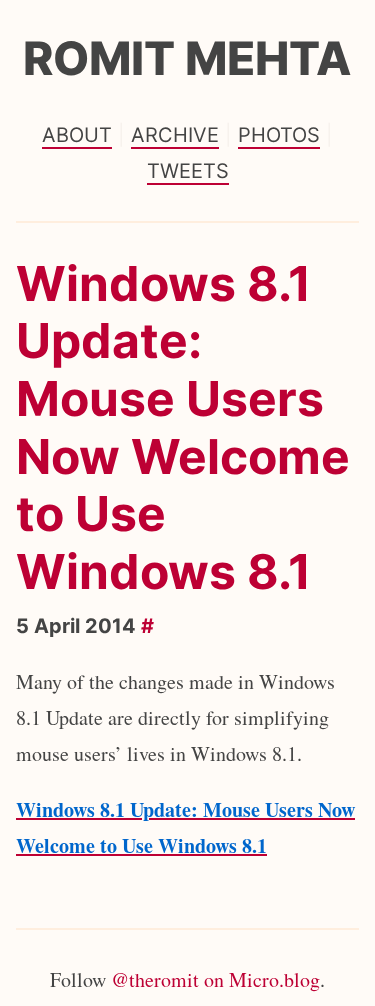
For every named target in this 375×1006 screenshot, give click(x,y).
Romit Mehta (187, 58)
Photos (279, 135)
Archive (175, 135)
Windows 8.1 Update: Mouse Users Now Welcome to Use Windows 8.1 (183, 427)
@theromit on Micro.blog (215, 979)
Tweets (188, 171)
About (77, 135)
